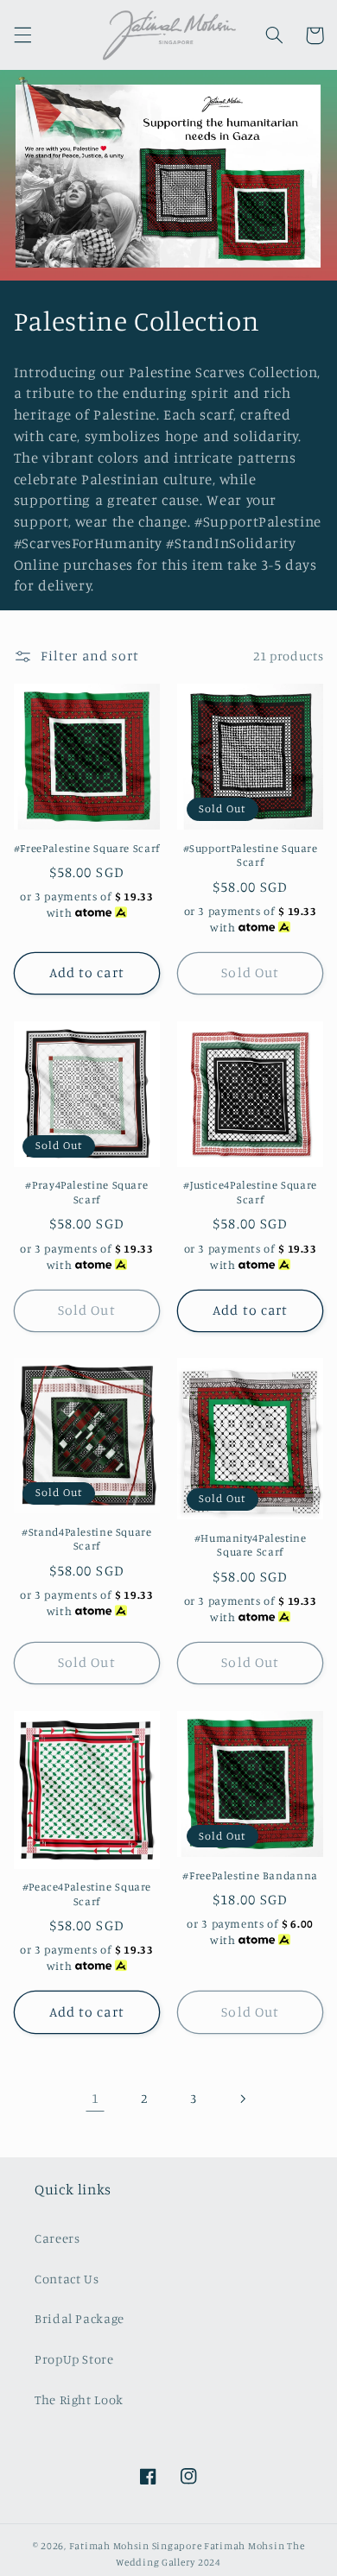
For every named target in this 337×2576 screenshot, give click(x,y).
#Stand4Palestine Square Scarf (87, 1539)
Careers (57, 2238)
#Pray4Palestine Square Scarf (86, 1192)
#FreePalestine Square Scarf (87, 848)
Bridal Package (79, 2318)
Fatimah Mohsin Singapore (136, 2546)
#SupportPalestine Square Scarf (251, 855)
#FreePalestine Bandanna (250, 1875)
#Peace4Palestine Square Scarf (87, 1894)
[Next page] (242, 2099)
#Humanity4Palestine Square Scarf (251, 1545)
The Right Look (79, 2399)
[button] (22, 35)
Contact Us (67, 2279)
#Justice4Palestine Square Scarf (250, 1192)
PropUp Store (74, 2359)
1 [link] (95, 2098)
